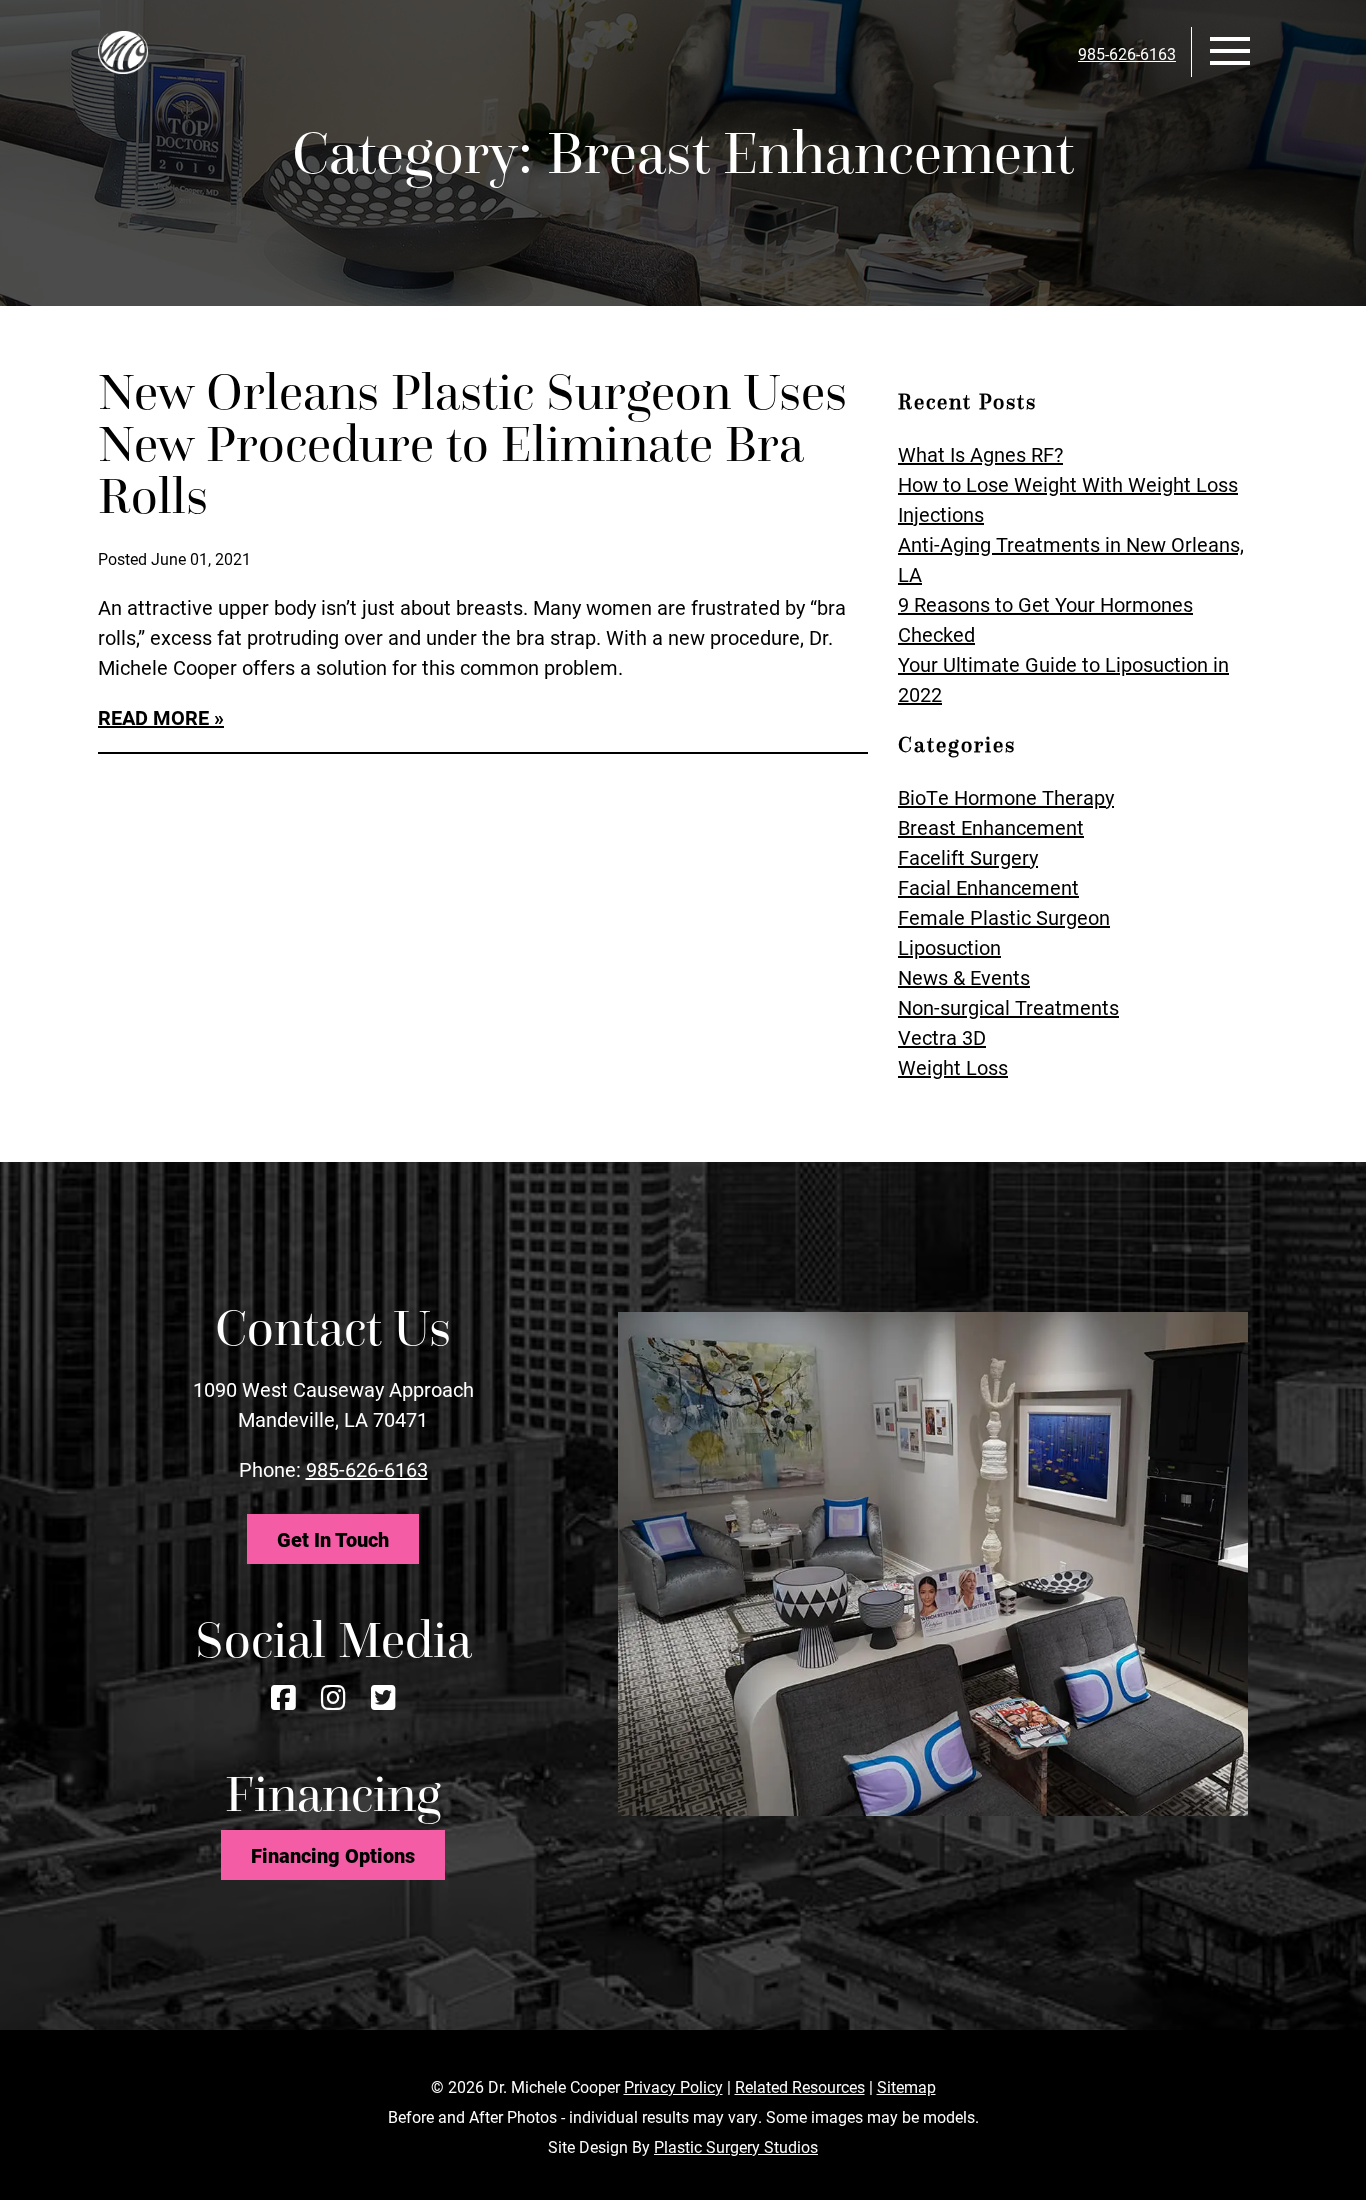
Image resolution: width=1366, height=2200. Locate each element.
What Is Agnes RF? (980, 454)
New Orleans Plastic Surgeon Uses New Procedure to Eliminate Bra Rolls (472, 444)
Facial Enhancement (988, 887)
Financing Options (333, 1855)
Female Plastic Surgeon (1004, 917)
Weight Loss (953, 1067)
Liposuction (949, 947)
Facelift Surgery (968, 857)
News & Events (964, 977)
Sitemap (906, 2086)
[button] (1230, 48)
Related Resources (800, 2086)
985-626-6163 (367, 1469)
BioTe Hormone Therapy (1006, 797)
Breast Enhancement (991, 827)
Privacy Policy (673, 2086)
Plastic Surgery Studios (736, 2146)
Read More (153, 717)
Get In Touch (333, 1539)
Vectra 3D (942, 1037)
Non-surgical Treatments (1008, 1007)
